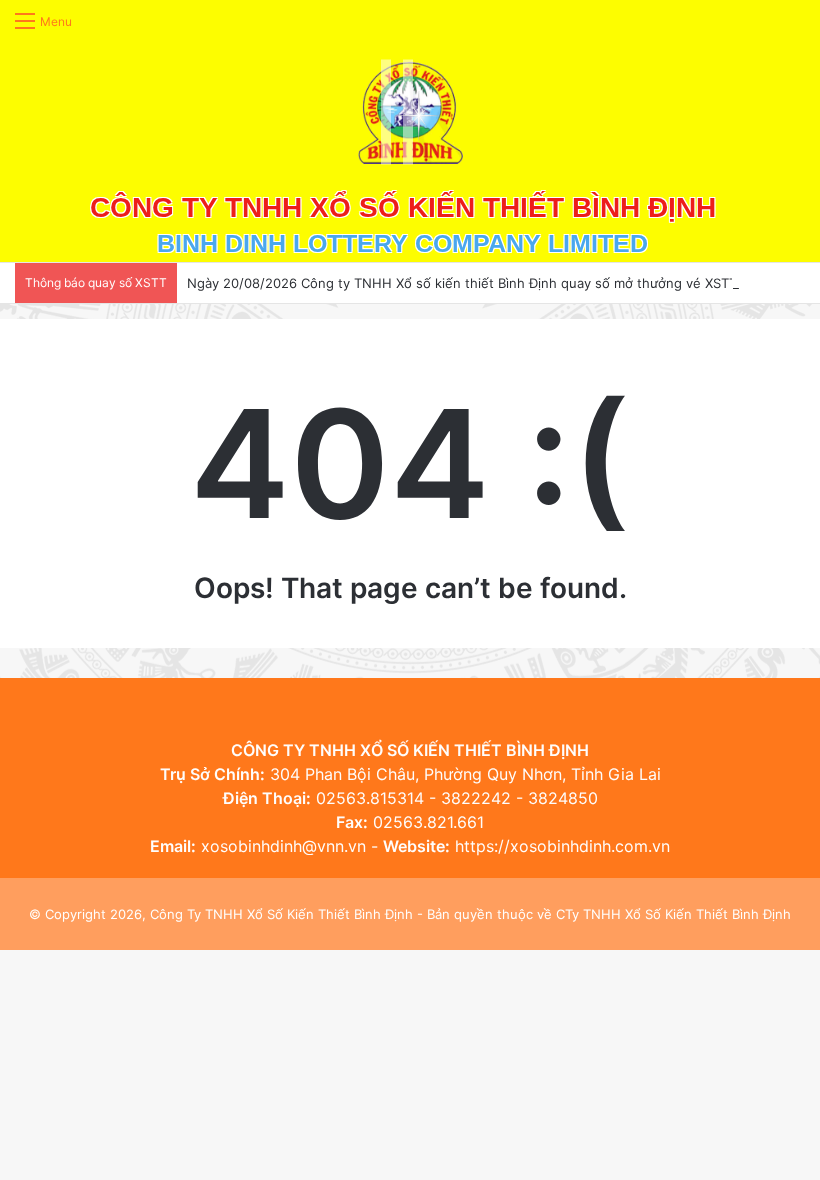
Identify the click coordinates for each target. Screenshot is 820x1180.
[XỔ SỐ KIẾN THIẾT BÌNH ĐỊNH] (410, 111)
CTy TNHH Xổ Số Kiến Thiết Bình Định (673, 914)
